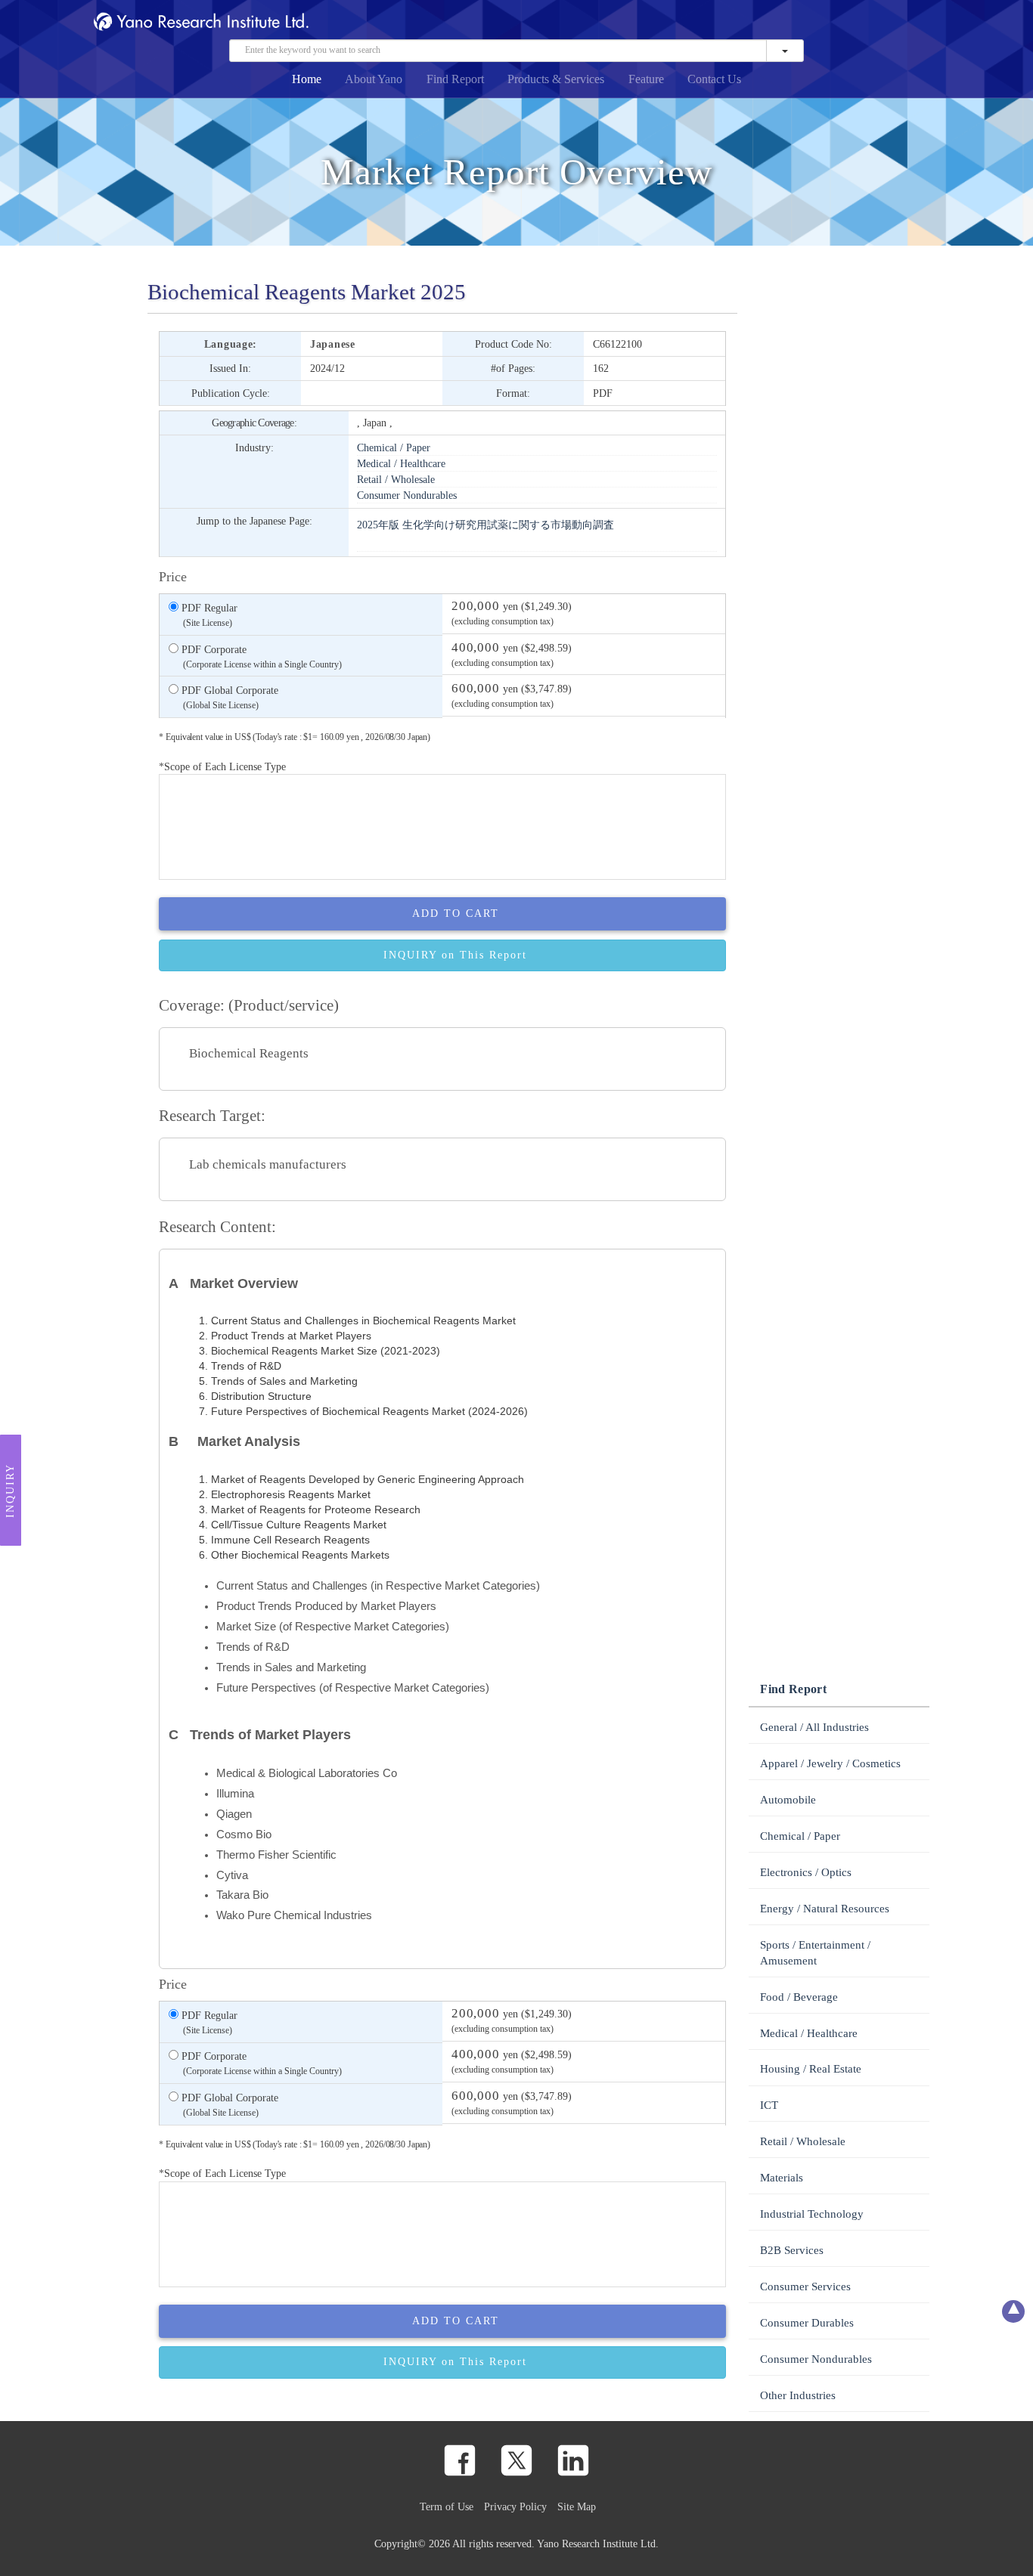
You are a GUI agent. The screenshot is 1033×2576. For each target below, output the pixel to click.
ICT (769, 2105)
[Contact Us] (838, 24)
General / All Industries (814, 1727)
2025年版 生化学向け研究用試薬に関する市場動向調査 (485, 525)
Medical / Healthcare (401, 463)
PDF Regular (208, 615)
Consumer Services (805, 2287)
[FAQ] (814, 24)
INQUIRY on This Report (455, 955)
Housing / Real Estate (811, 2069)
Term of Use (447, 2506)
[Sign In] (886, 24)
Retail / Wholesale (396, 479)
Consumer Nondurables (407, 495)
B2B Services (792, 2250)
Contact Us (714, 79)
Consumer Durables (807, 2323)
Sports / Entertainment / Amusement (815, 1953)
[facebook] (460, 2460)
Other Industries (798, 2395)
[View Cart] (862, 24)
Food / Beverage (799, 1997)
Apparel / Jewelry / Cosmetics (830, 1763)
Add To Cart (456, 913)
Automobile (788, 1800)
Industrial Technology (812, 2214)
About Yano (374, 79)
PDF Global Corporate (228, 697)
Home (307, 79)
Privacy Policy (515, 2506)
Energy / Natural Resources (825, 1909)
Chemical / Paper (394, 447)
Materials (782, 2178)
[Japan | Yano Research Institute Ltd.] (910, 24)
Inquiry (10, 1490)
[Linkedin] (573, 2460)
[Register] (790, 24)
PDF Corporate (260, 656)
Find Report (455, 79)
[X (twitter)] (516, 2460)
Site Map (577, 2506)
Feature (646, 79)
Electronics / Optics (806, 1872)
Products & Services (556, 79)
